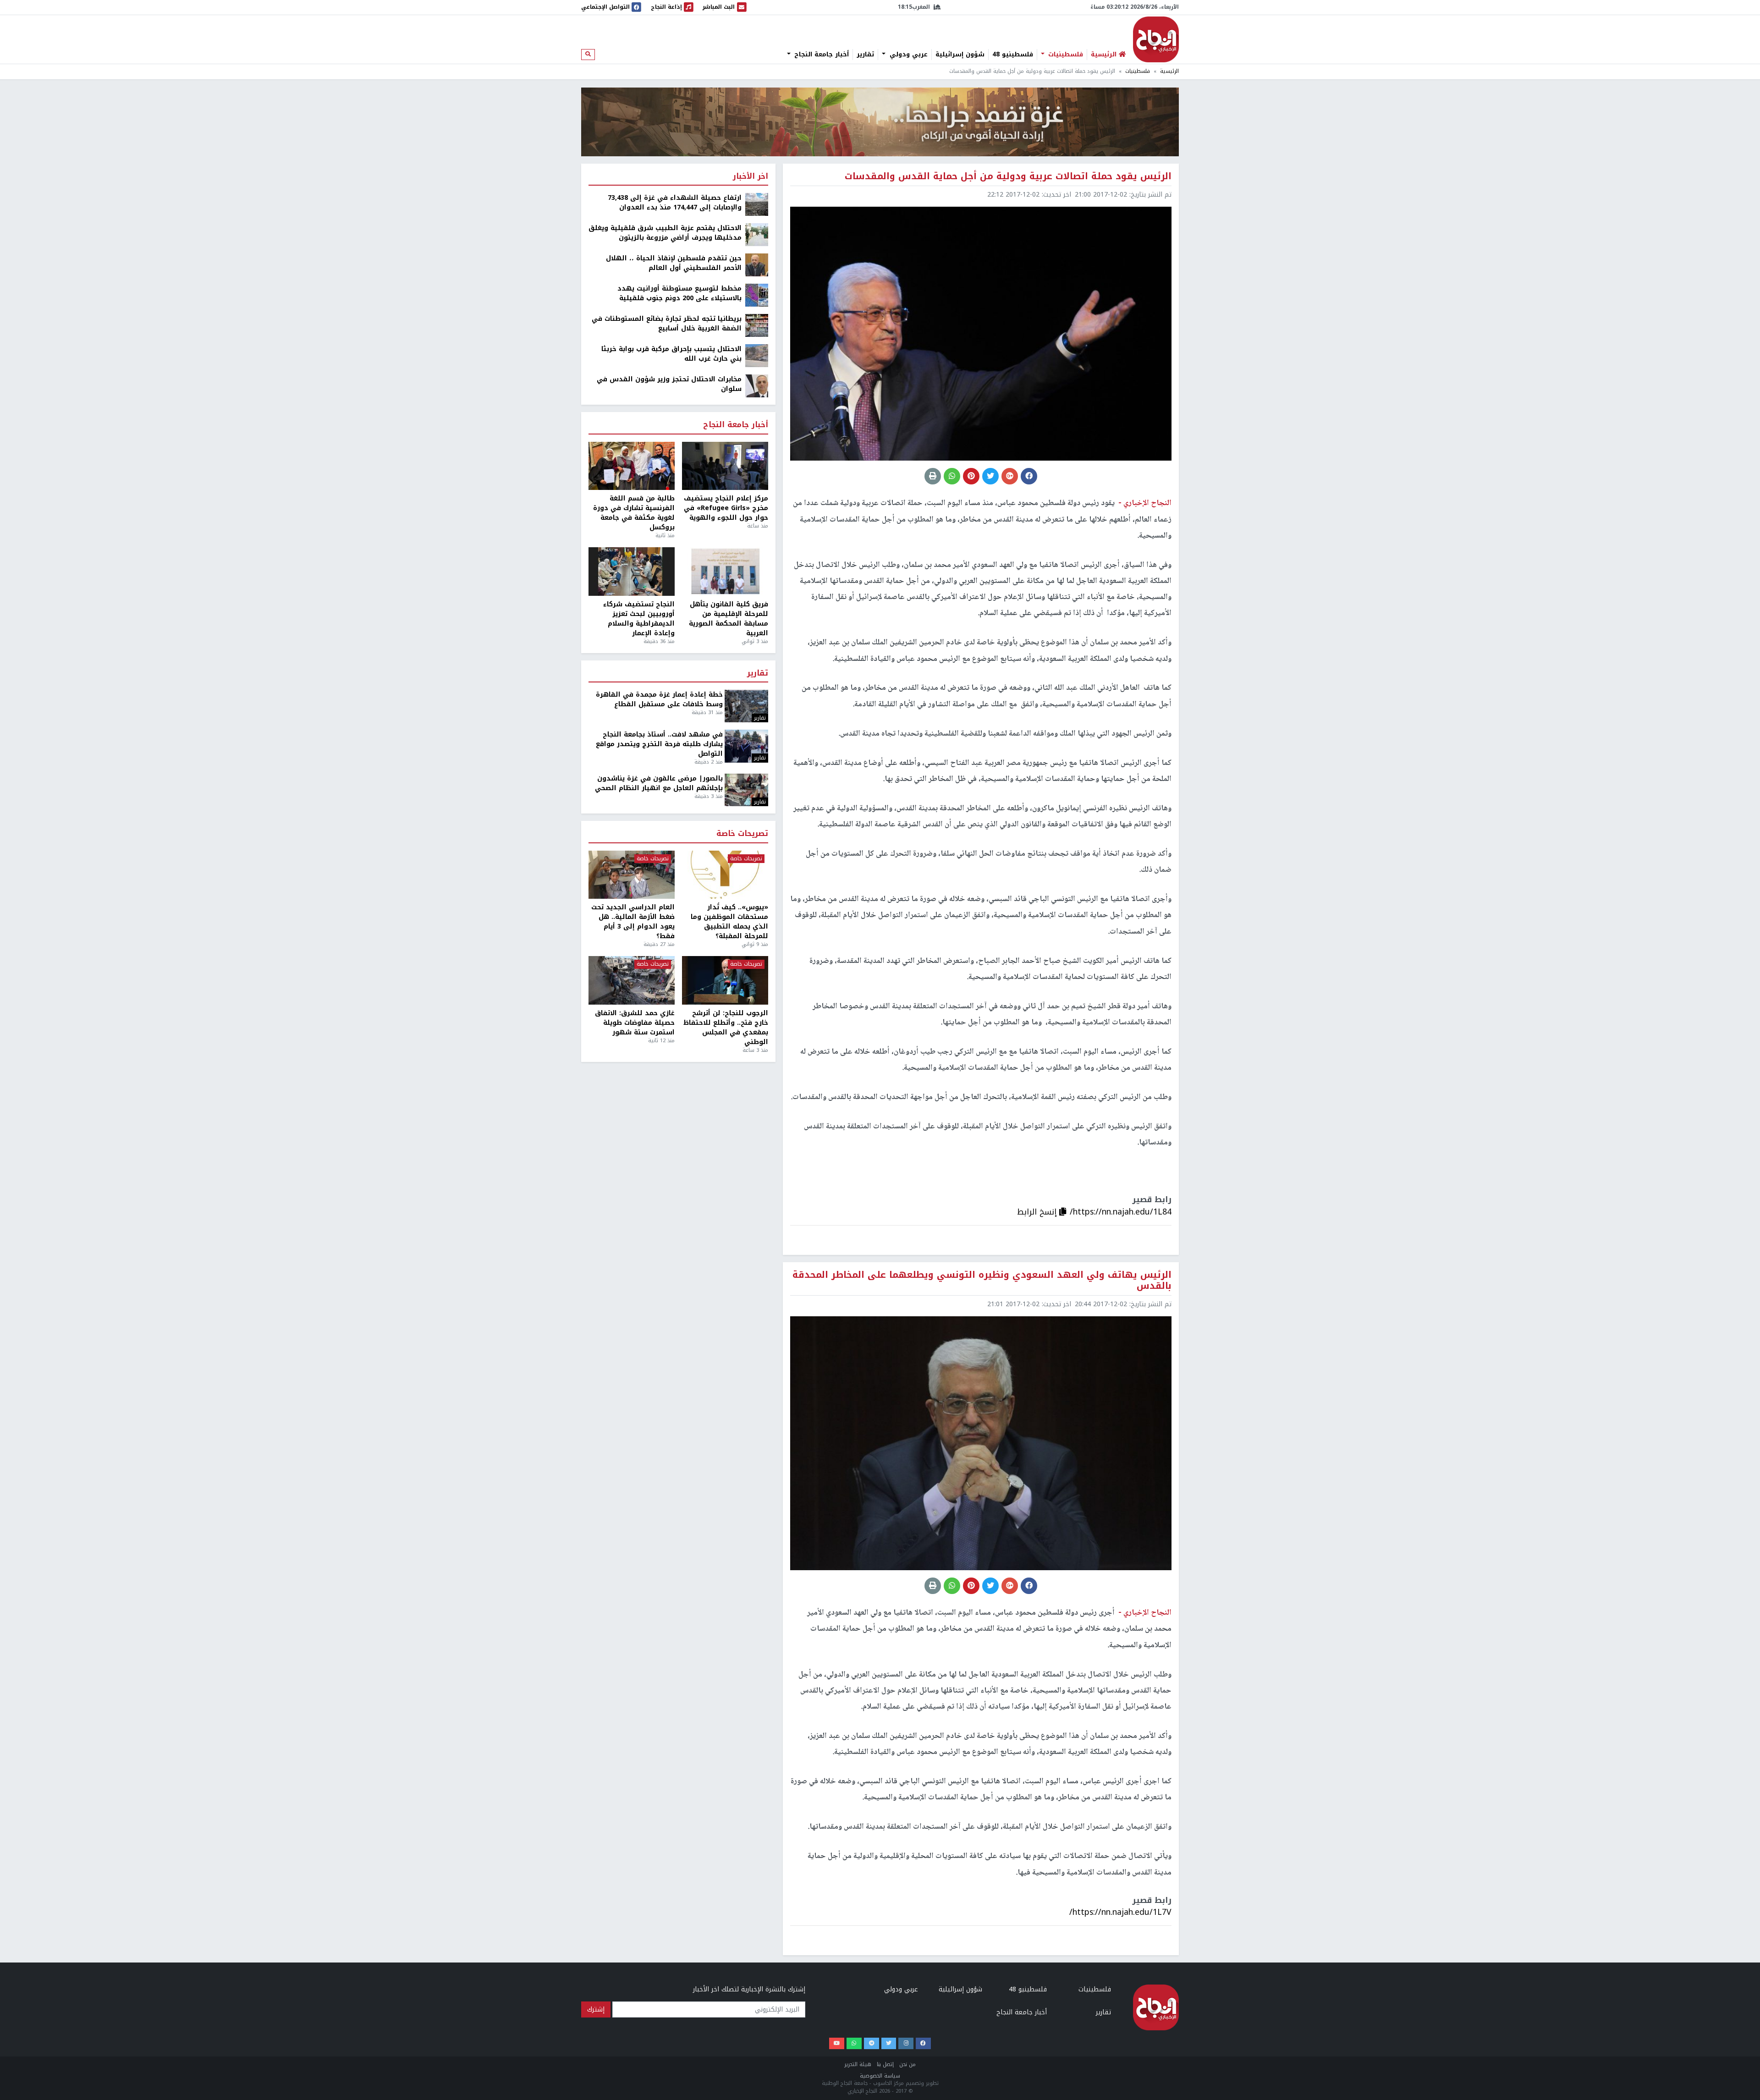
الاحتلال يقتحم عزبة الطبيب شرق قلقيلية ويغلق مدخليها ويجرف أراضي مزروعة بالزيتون (665, 233)
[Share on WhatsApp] (952, 476)
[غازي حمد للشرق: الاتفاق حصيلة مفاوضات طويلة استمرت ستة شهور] (632, 980)
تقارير (865, 55)
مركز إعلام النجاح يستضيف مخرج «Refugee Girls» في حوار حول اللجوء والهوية (726, 508)
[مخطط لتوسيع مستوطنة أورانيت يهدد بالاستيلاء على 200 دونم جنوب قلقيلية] (757, 295)
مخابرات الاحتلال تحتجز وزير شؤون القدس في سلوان (669, 384)
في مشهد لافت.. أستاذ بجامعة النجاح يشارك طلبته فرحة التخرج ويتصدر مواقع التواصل (659, 744)
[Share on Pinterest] (971, 476)
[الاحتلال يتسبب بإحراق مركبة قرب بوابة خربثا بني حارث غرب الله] (757, 355)
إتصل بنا (885, 2064)
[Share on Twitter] (990, 476)
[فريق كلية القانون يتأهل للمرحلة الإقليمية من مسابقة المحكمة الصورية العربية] (725, 572)
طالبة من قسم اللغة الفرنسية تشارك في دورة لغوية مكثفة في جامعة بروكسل (634, 513)
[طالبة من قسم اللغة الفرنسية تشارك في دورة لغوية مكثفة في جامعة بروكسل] (632, 466)
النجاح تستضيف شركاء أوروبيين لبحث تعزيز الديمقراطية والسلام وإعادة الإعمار (639, 619)
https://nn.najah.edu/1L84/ (1121, 1212)
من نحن (907, 2064)
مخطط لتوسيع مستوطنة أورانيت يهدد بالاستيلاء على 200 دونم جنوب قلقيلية (679, 293)
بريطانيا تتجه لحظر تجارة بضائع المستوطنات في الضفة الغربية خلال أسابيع (667, 324)
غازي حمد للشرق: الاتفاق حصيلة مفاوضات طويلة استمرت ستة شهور (635, 1023)
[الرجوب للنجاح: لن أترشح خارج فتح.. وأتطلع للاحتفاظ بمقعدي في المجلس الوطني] (725, 980)
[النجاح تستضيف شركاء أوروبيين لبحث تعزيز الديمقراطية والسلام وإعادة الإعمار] (632, 572)
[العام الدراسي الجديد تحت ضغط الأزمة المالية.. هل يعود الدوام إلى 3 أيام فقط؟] (632, 875)
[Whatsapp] (854, 2043)
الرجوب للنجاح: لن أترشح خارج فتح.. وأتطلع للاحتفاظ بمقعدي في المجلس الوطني (726, 1028)
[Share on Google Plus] (1010, 476)
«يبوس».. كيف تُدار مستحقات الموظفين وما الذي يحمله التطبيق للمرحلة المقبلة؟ (729, 922)
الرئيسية (1169, 71)
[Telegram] (872, 2043)
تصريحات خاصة (742, 834)
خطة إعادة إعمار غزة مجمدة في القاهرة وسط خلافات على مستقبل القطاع (659, 699)
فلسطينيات (1064, 55)
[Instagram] (906, 2043)
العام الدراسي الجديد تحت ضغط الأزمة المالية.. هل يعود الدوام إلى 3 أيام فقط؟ (633, 922)
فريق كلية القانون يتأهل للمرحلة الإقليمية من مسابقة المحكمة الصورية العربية (729, 619)
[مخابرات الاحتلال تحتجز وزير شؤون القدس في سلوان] (757, 386)
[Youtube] (837, 2043)
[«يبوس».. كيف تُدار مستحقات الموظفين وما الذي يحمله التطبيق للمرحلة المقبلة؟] (725, 875)
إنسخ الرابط (1038, 1212)
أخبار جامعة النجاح (820, 55)
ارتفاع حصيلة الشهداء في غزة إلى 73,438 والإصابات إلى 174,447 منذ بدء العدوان (675, 203)
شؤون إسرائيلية (960, 55)
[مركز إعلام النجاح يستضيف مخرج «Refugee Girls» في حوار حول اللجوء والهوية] (725, 466)
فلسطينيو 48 (1013, 55)
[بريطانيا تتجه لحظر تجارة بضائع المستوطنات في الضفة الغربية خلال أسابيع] (757, 325)
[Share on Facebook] (1029, 476)
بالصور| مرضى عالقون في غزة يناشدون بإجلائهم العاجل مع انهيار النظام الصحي (659, 783)
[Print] (933, 476)
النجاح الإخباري (1156, 39)
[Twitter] (889, 2043)
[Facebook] (923, 2043)
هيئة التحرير (858, 2064)
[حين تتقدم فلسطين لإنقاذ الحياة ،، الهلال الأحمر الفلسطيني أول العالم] (757, 265)
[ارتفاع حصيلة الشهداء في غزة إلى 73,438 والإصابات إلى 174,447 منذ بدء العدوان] (757, 204)
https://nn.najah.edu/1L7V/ (1120, 1912)
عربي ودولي (907, 55)
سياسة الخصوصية (880, 2076)
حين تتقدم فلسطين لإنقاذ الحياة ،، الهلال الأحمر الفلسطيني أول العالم (674, 263)
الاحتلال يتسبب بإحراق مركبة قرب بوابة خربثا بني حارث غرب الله (671, 354)
